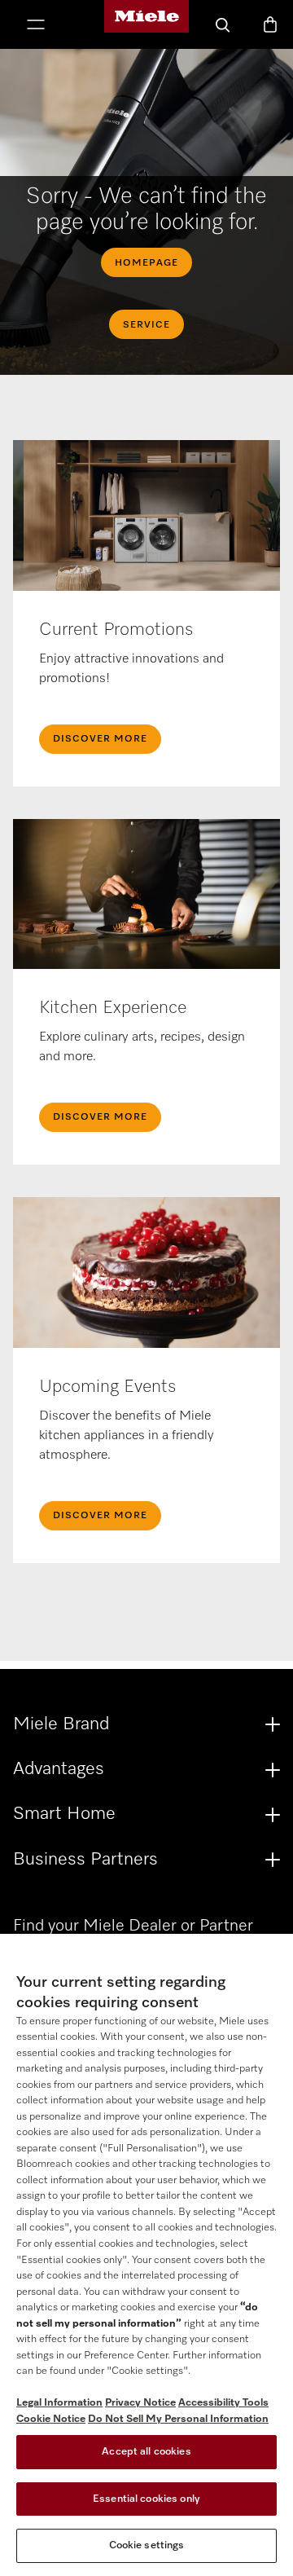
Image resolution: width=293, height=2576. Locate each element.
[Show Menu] (36, 26)
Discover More (100, 739)
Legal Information (59, 2403)
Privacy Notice (140, 2403)
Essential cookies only (146, 2499)
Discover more (100, 1516)
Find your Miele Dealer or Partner (133, 1926)
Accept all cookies (146, 2452)
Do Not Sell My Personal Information (178, 2419)
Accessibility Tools (223, 2403)
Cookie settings (147, 2545)
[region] (146, 2255)
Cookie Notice (51, 2419)
